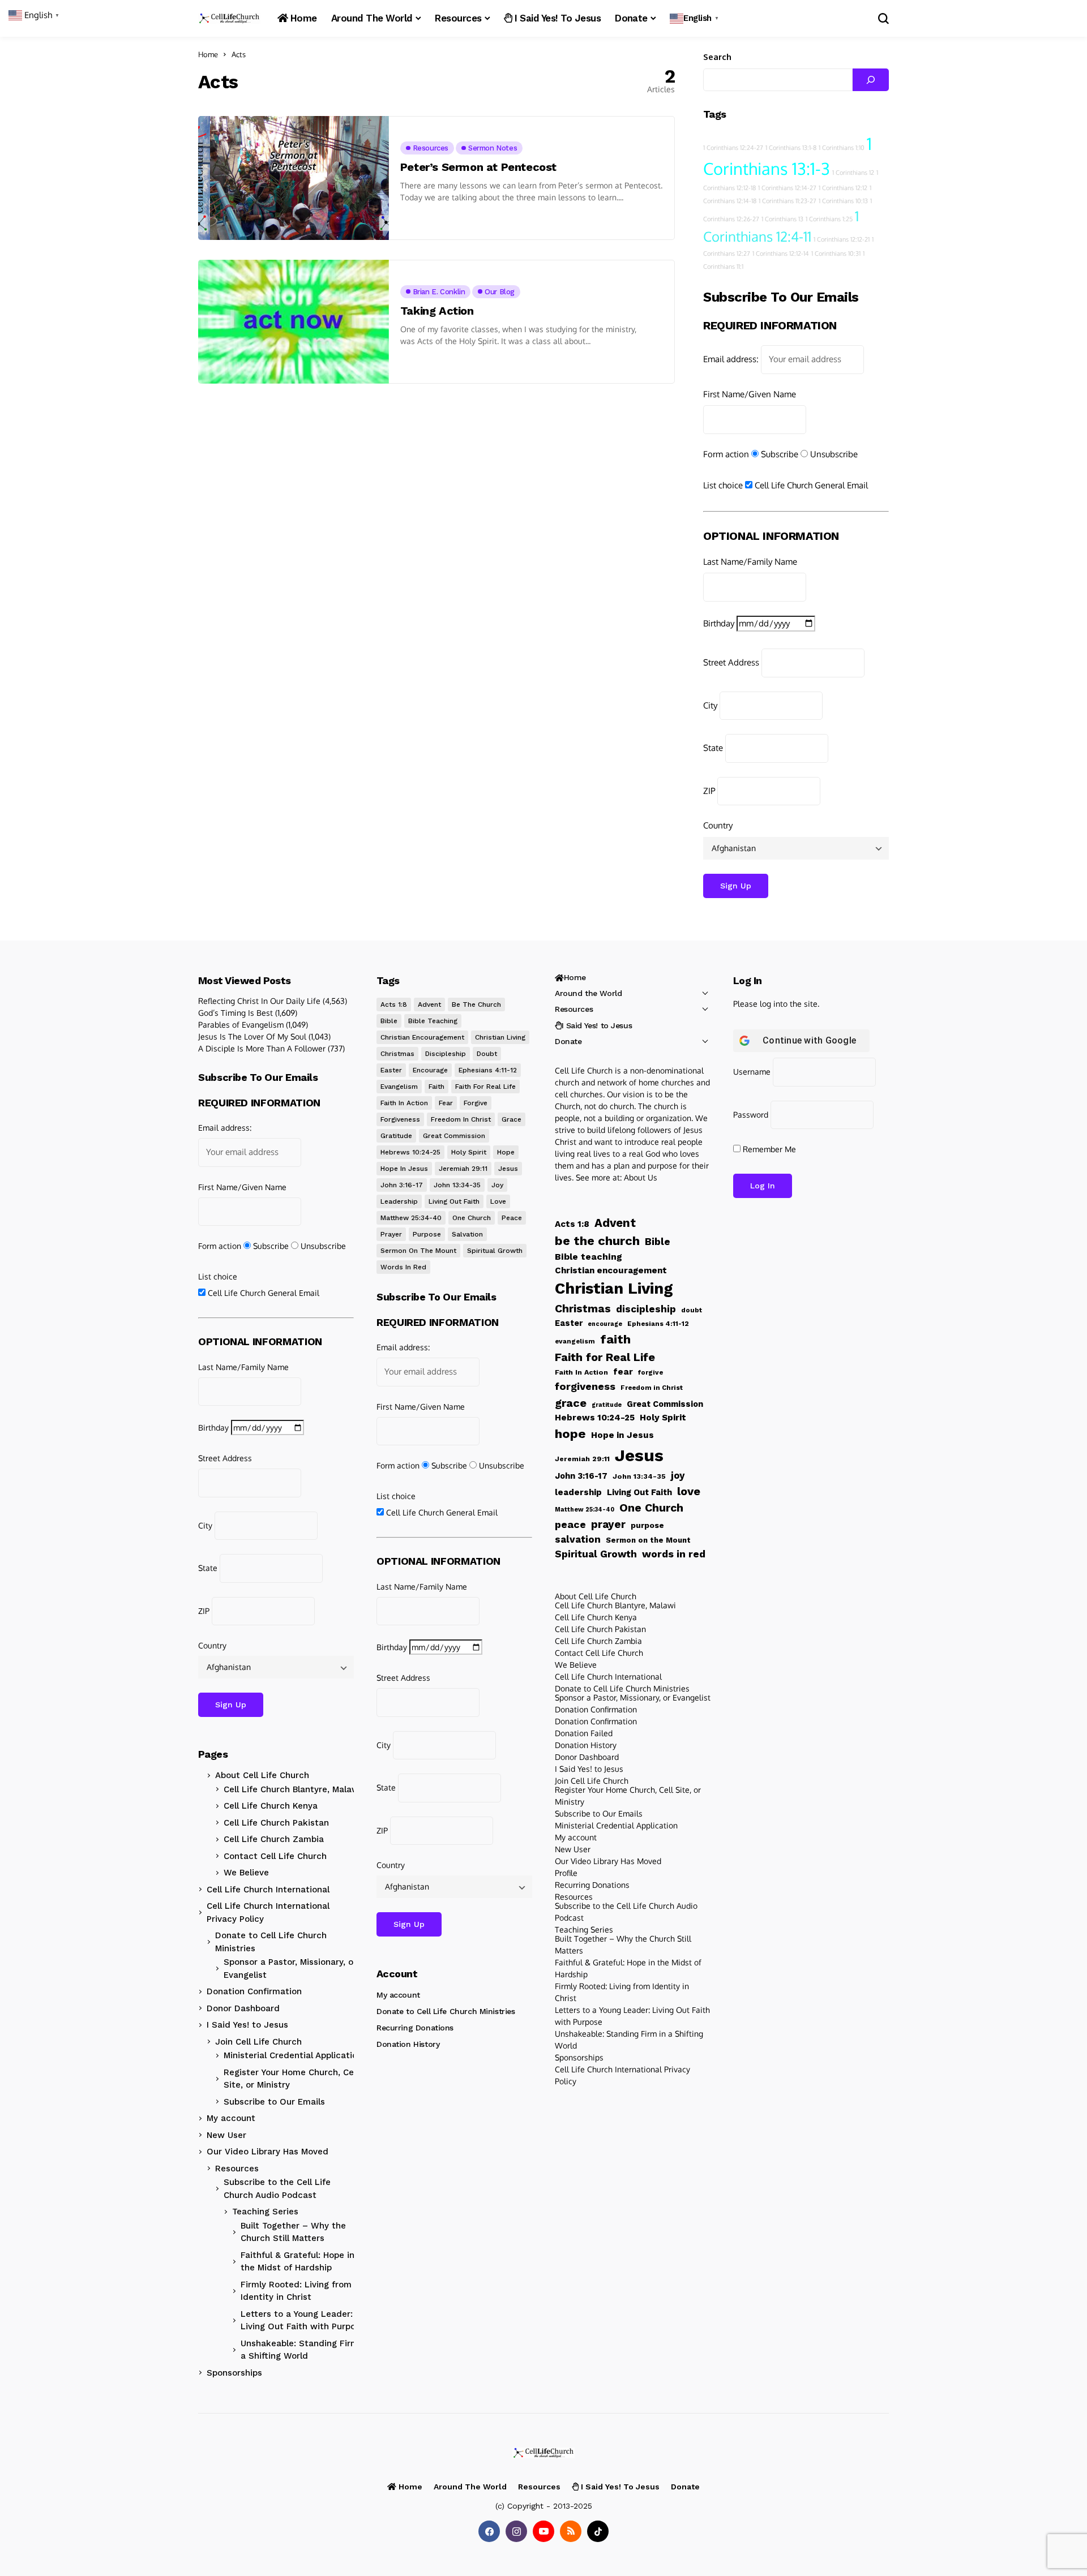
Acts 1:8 (394, 1004)
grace (512, 1119)
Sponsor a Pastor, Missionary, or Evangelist (290, 1969)
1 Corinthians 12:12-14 (781, 254)
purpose (427, 1234)
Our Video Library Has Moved (268, 2152)
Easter (391, 1070)
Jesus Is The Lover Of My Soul (252, 1036)
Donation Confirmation (254, 1991)
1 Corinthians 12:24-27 (733, 148)
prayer (391, 1234)
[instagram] (516, 2531)
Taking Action (437, 311)
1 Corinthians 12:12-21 (842, 239)
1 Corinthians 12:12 (843, 188)
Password (751, 1115)
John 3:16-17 (402, 1185)
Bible (389, 1021)
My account (231, 2118)
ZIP (709, 791)
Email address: (731, 359)
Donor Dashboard (243, 2008)
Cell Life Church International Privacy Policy (268, 1912)
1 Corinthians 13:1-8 (791, 148)
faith (436, 1087)
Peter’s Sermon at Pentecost (478, 167)
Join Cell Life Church (258, 2042)
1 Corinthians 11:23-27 (788, 201)
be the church (476, 1004)
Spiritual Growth (495, 1251)
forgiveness (400, 1119)
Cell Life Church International (268, 1890)
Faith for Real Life (485, 1087)
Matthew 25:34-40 (411, 1218)
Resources (237, 2169)
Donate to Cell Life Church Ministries (271, 1942)
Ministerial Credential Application (293, 2055)
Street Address (731, 662)
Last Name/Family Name (750, 562)
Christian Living (500, 1037)
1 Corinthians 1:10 (842, 148)
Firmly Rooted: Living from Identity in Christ (296, 2291)
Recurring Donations (415, 2028)
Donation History (408, 2044)
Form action (726, 454)
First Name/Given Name (750, 394)
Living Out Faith (454, 1201)
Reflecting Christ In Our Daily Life (259, 1001)
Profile (566, 1873)
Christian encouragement (422, 1037)
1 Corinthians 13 (782, 219)
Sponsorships (234, 2373)
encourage (430, 1070)
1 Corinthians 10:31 (836, 254)
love (498, 1201)
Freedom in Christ (461, 1119)
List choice (723, 485)
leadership (399, 1201)
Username (752, 1072)
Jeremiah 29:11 (463, 1169)
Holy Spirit (469, 1152)
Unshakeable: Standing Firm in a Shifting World (305, 2350)
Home (208, 54)
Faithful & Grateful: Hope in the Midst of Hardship (298, 2262)
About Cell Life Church (262, 1775)
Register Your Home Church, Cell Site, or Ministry (291, 2079)
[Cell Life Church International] (229, 18)
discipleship (446, 1054)
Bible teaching (433, 1021)
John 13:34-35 (457, 1185)
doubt (487, 1054)
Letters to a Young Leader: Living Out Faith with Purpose (303, 2320)
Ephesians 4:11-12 (488, 1070)
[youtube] (543, 2531)
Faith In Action (404, 1103)
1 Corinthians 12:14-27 (787, 188)
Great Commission (454, 1136)
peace (512, 1218)
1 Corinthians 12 (853, 173)
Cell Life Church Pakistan (276, 1823)
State (713, 748)
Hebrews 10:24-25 (410, 1152)
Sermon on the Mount (418, 1251)
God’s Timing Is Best (236, 1013)
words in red (403, 1267)
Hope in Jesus (404, 1169)
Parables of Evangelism (241, 1025)
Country (718, 825)
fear (446, 1103)
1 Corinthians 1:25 (829, 219)
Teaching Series (265, 2212)
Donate (568, 1041)
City (710, 705)
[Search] (871, 80)
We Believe (246, 1873)
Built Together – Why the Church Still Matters (293, 2232)
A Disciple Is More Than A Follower (262, 1048)
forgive (476, 1103)
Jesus (508, 1169)
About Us (641, 1177)
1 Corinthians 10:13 (843, 201)
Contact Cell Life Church (275, 1856)
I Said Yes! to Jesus (247, 2025)
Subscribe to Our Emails (274, 2102)
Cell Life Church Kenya (271, 1806)
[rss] (571, 2531)
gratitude (396, 1136)
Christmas (397, 1054)
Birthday (719, 623)
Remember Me (768, 1149)
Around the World (588, 993)
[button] (696, 18)
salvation (467, 1234)
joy (497, 1185)
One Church (472, 1218)
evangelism (399, 1087)
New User (226, 2135)
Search (717, 57)
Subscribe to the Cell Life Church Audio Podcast (277, 2189)
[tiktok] (598, 2531)
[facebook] (489, 2531)
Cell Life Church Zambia (274, 1839)
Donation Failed (584, 1733)
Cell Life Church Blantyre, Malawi (292, 1789)
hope (506, 1152)
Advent (429, 1004)
